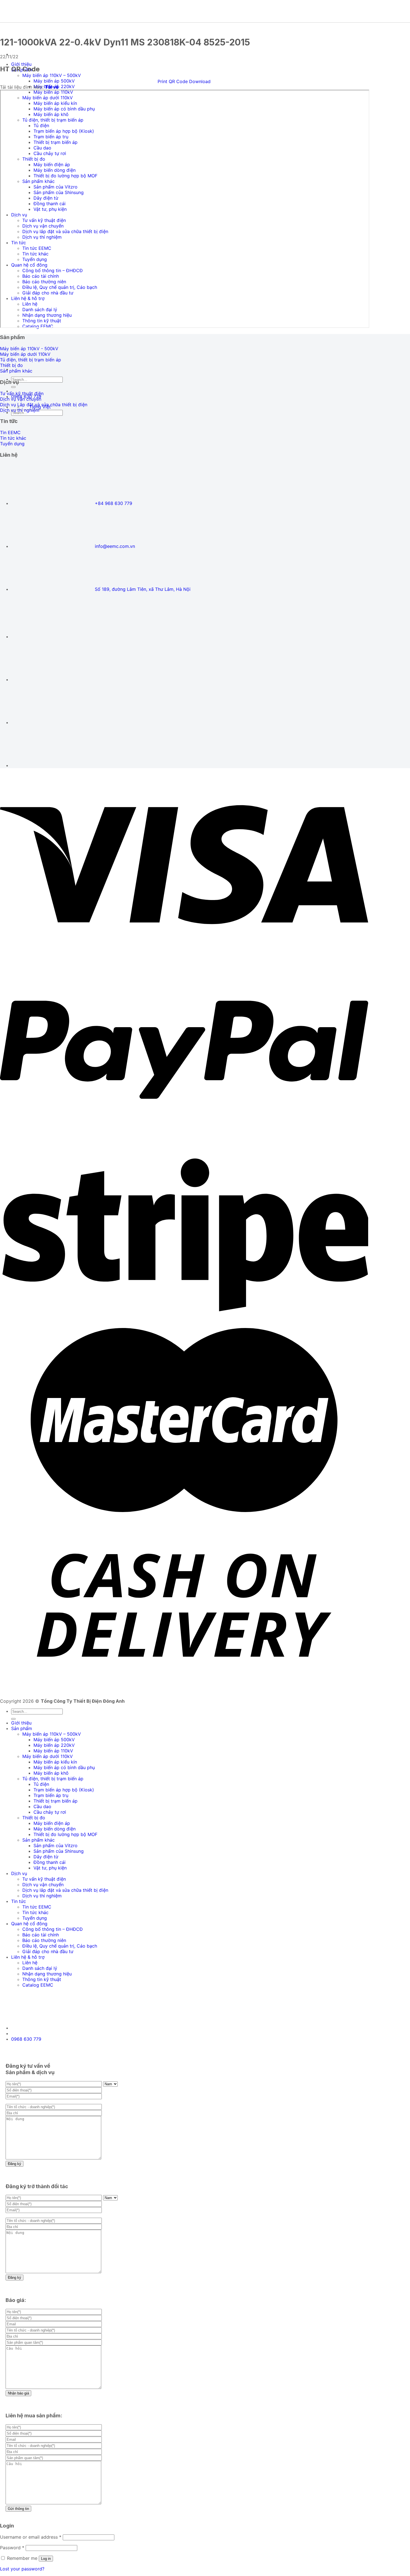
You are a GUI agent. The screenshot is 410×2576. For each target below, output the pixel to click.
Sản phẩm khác (38, 1840)
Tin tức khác (35, 1912)
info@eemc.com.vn (115, 546)
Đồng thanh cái (50, 1862)
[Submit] (13, 387)
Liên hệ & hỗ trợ (28, 1957)
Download (200, 81)
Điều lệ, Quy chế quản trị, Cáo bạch (60, 1946)
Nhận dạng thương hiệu (47, 1974)
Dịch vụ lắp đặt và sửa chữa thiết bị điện (65, 1890)
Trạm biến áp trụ (51, 1795)
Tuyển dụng (35, 1918)
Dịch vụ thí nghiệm (42, 1896)
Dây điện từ (46, 1857)
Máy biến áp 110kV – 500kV (52, 75)
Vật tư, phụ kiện (50, 1868)
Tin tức (19, 1901)
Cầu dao (42, 1806)
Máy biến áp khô (51, 1773)
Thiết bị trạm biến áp (56, 1801)
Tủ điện (41, 1784)
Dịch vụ (19, 1873)
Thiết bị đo (34, 1818)
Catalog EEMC (38, 1985)
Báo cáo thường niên (44, 1940)
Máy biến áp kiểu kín (55, 1762)
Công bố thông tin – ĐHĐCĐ (53, 1929)
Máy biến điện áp (52, 1823)
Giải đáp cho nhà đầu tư (48, 1951)
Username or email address (31, 2537)
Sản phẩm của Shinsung (59, 1851)
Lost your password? (22, 2569)
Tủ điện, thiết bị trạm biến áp (53, 1779)
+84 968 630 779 (114, 503)
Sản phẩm (22, 1728)
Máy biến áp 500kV (54, 81)
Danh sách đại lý (40, 1968)
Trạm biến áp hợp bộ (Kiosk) (64, 1790)
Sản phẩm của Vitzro (56, 1845)
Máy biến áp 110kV (53, 1751)
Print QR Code (173, 81)
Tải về (52, 87)
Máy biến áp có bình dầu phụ (64, 1767)
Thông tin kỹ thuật (42, 1979)
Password (12, 2548)
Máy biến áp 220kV (54, 1745)
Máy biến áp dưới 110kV (48, 1756)
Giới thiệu (21, 64)
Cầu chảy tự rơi (50, 1812)
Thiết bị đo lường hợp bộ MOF (65, 1834)
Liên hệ (30, 1963)
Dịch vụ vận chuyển (43, 1885)
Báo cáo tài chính (41, 1935)
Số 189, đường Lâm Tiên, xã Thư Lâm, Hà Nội (143, 589)
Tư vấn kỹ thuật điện (44, 1879)
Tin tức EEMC (37, 1907)
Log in (46, 2559)
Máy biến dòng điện (55, 1829)
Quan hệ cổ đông (29, 1924)
